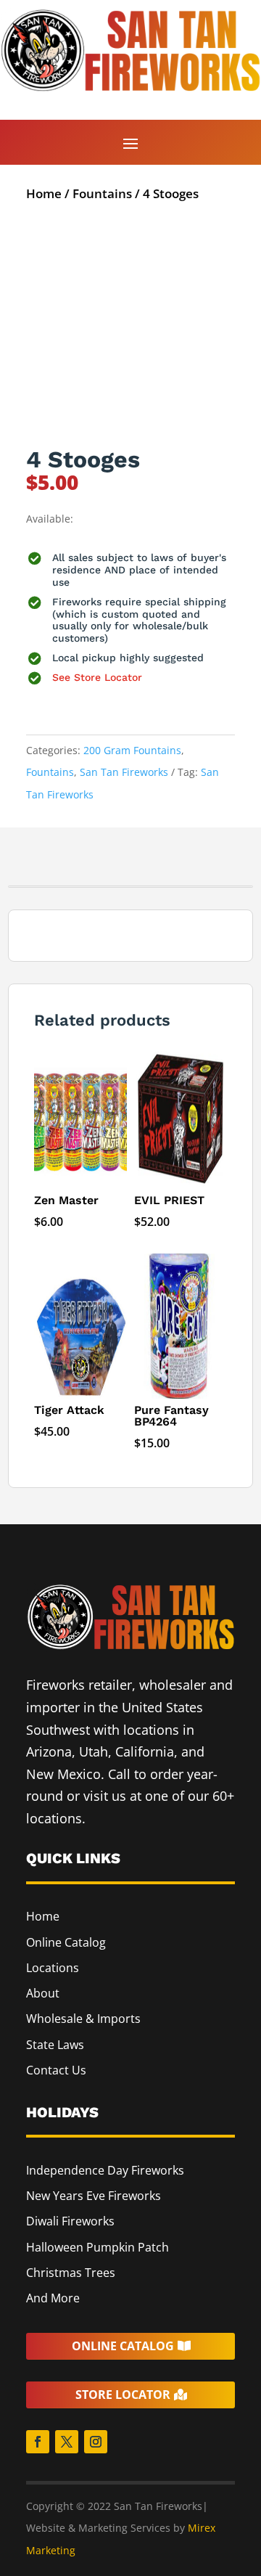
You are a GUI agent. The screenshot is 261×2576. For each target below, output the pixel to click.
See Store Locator (97, 677)
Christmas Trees (71, 2273)
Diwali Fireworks (70, 2221)
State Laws (55, 2045)
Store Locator (123, 2395)
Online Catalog (66, 1942)
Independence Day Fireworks (105, 2170)
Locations (53, 1968)
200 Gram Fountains (132, 750)
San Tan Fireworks (124, 772)
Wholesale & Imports (83, 2019)
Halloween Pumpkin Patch (98, 2247)
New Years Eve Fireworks (94, 2196)
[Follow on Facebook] (38, 2442)
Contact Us (56, 2070)
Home (44, 193)
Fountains (102, 193)
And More (53, 2298)
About (43, 1993)
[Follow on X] (67, 2442)
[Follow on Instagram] (96, 2442)
